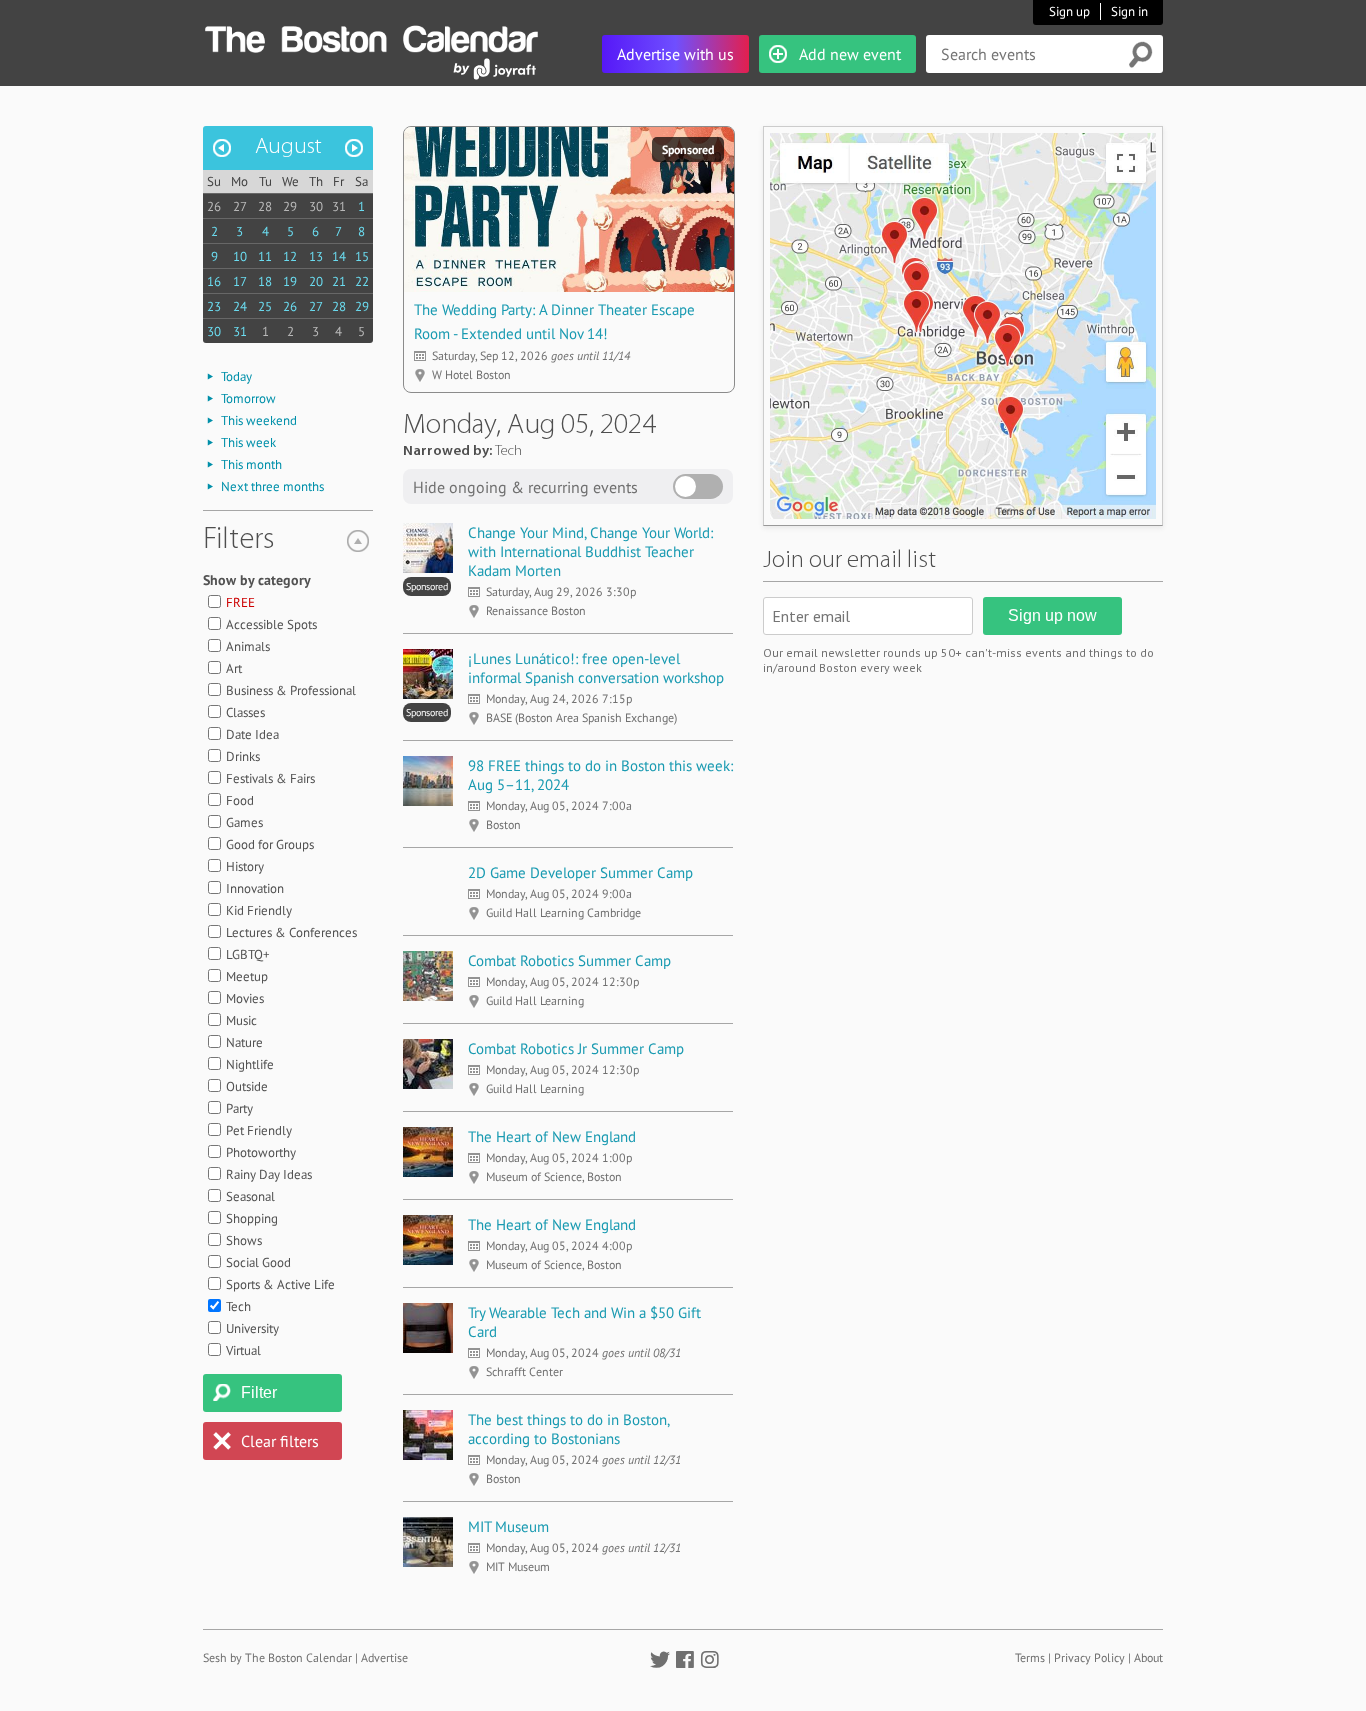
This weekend (259, 420)
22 (362, 281)
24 (240, 306)
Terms (1030, 1657)
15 (362, 256)
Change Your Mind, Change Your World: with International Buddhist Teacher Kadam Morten (590, 551)
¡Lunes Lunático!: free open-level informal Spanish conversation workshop (596, 668)
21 (339, 281)
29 (290, 206)
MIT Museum (508, 1526)
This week (248, 442)
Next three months (272, 486)
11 (265, 256)
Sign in (1129, 11)
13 (316, 256)
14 (339, 256)
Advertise (384, 1657)
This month (251, 464)
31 (339, 206)
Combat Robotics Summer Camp (569, 960)
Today (236, 376)
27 (240, 206)
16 (214, 281)
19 (290, 281)
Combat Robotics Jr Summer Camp (576, 1048)
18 (265, 281)
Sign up (1069, 11)
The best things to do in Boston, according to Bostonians (568, 1429)
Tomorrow (248, 398)
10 (240, 256)
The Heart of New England (552, 1136)
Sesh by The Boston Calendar (277, 1657)
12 (290, 256)
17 (240, 281)
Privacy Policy (1089, 1657)
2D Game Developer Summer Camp (580, 872)
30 (316, 206)
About (1148, 1657)
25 (265, 306)
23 (214, 306)
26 (214, 206)
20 (316, 281)
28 (265, 206)
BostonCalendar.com (371, 36)
